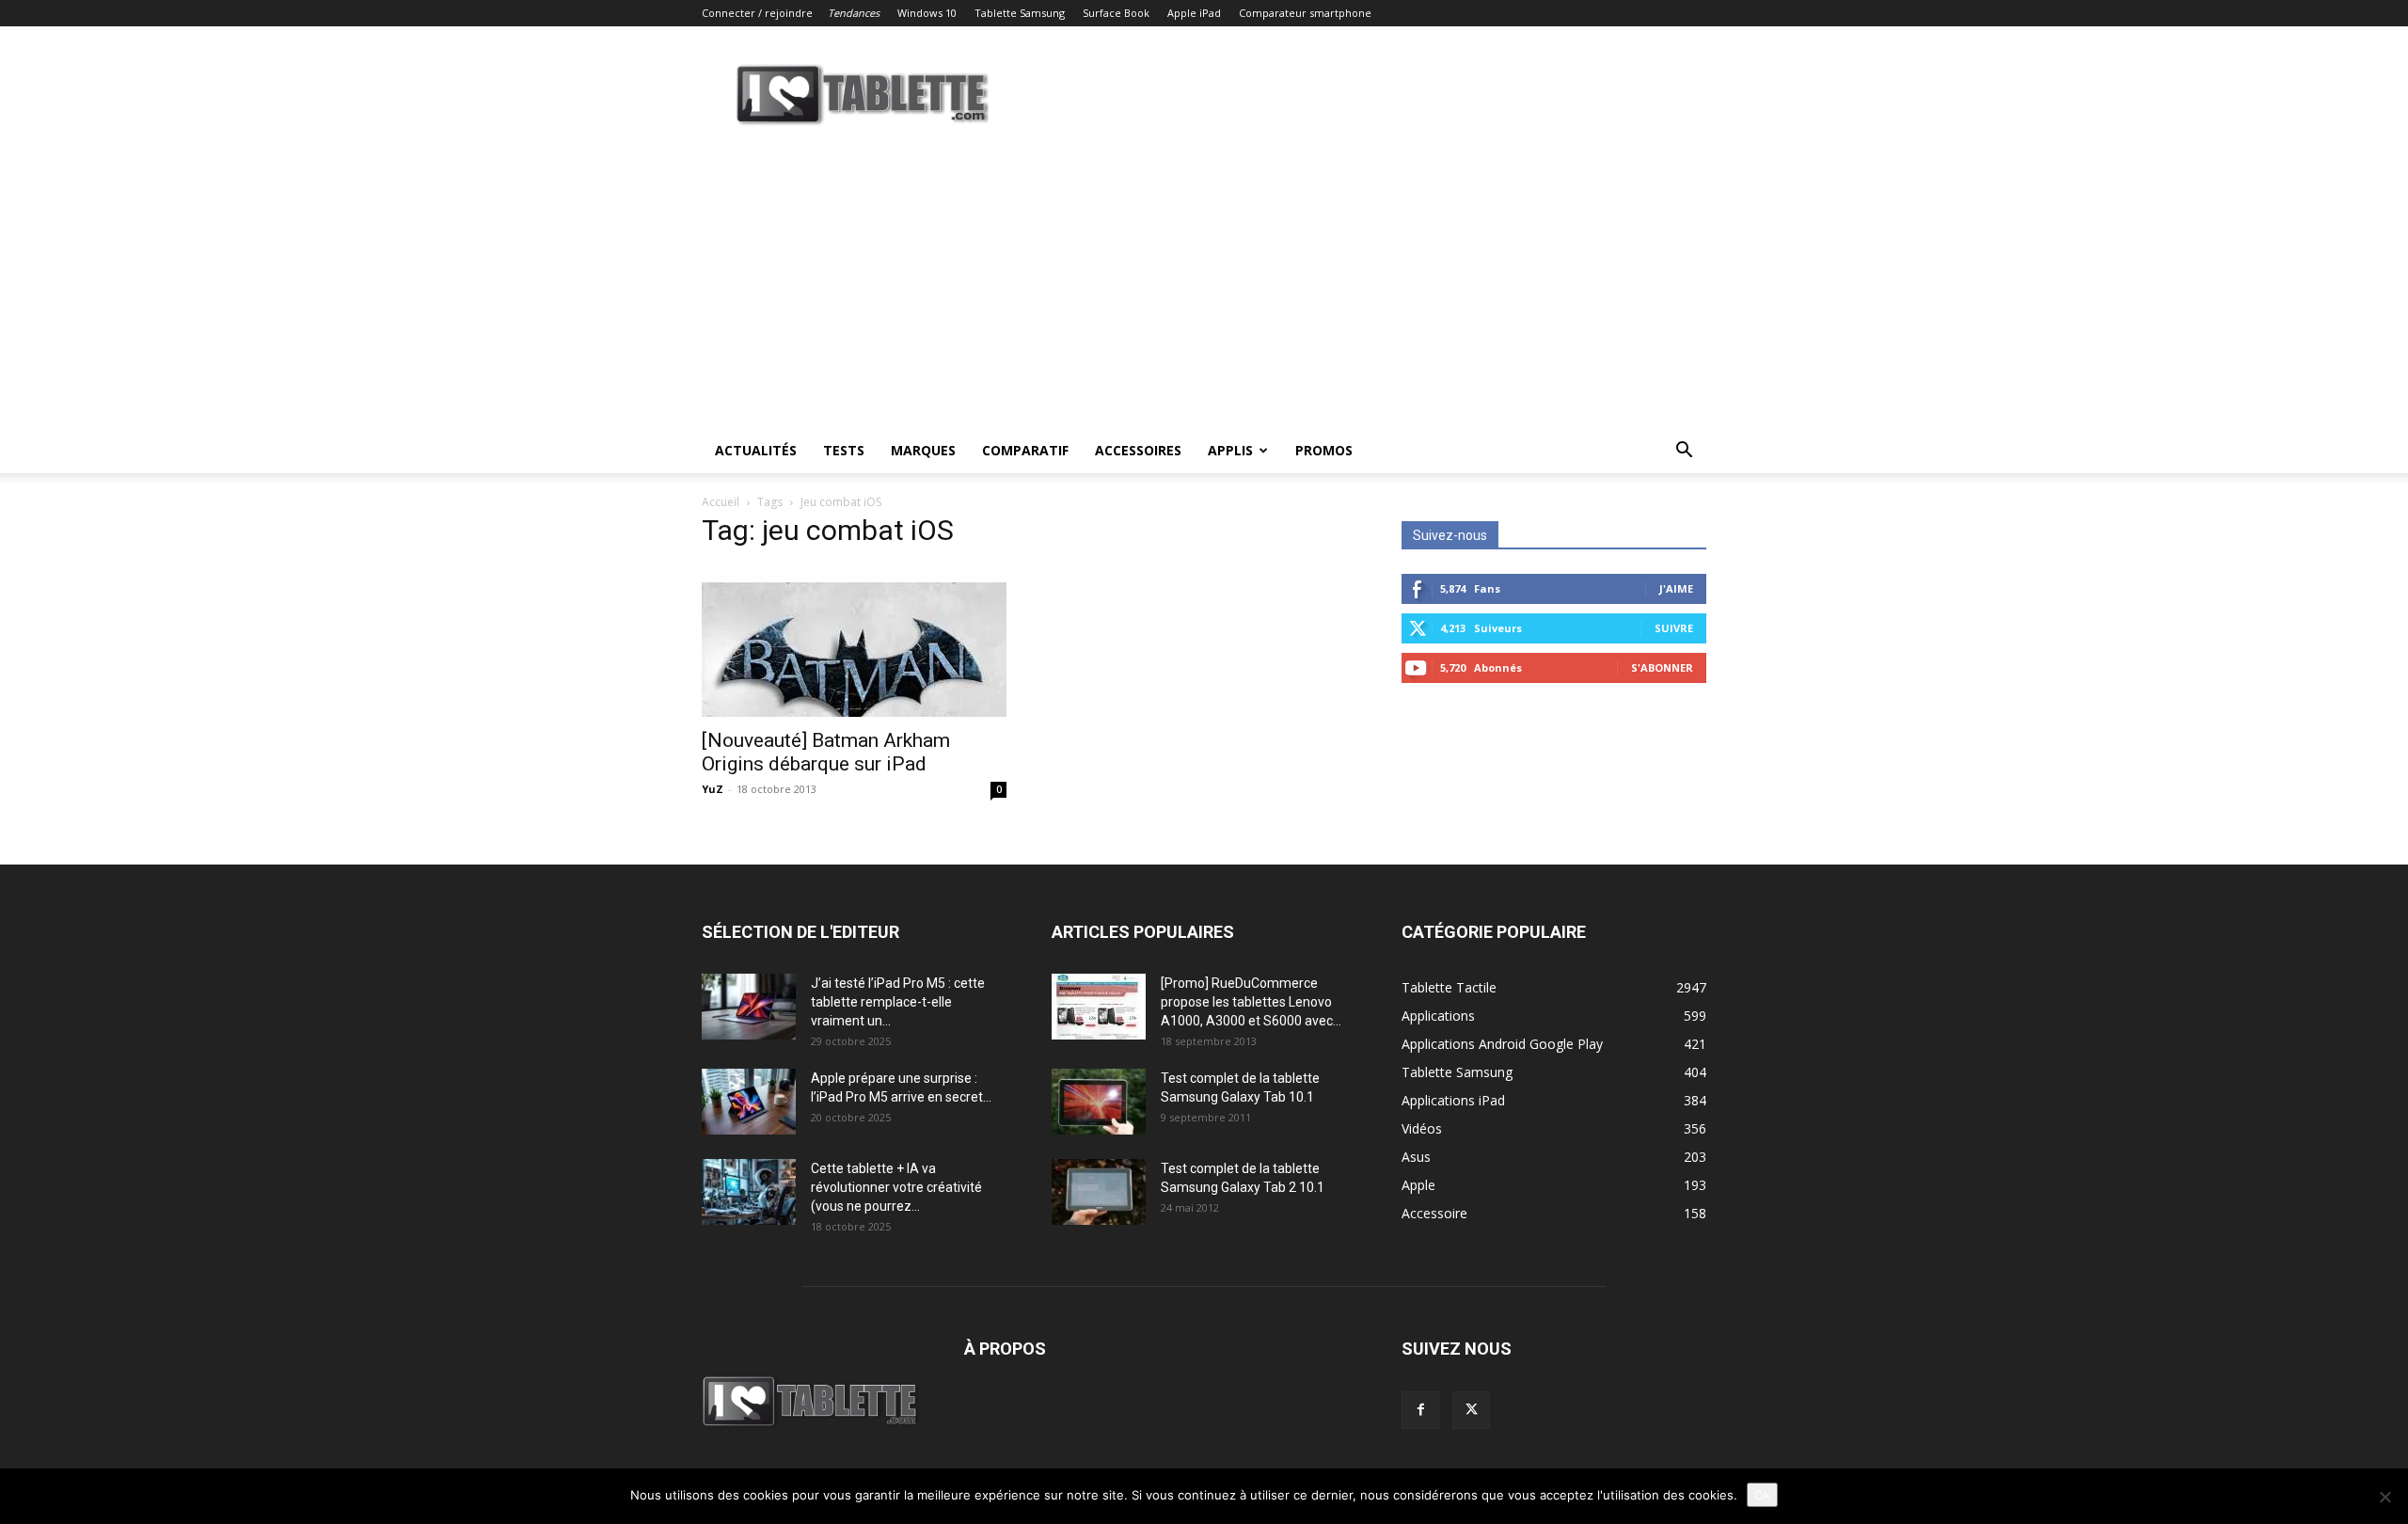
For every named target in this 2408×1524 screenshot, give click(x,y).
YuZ (713, 789)
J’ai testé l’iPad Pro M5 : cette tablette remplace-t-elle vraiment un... (898, 1002)
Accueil (721, 502)
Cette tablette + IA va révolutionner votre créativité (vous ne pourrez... (896, 1187)
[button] (1684, 452)
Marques (923, 450)
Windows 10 (927, 13)
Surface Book (1116, 13)
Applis (1230, 450)
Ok (1762, 1495)
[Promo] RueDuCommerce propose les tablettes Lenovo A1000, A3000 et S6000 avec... (1251, 1002)
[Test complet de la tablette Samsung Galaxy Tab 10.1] (1099, 1102)
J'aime (1676, 588)
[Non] (2384, 1497)
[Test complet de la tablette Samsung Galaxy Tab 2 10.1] (1099, 1192)
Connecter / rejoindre (757, 13)
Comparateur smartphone (1305, 13)
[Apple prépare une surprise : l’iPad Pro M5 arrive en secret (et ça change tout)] (749, 1102)
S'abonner (1662, 667)
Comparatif (1025, 450)
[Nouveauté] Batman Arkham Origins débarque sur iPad (826, 752)
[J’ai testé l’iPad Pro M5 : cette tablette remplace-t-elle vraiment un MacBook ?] (749, 1007)
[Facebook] (1420, 1410)
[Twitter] (1471, 1410)
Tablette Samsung (1020, 13)
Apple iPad (1194, 13)
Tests (844, 450)
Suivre (1674, 628)
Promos (1324, 450)
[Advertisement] (1204, 287)
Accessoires (1138, 450)
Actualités (756, 450)
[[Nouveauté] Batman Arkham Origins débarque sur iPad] (854, 642)
